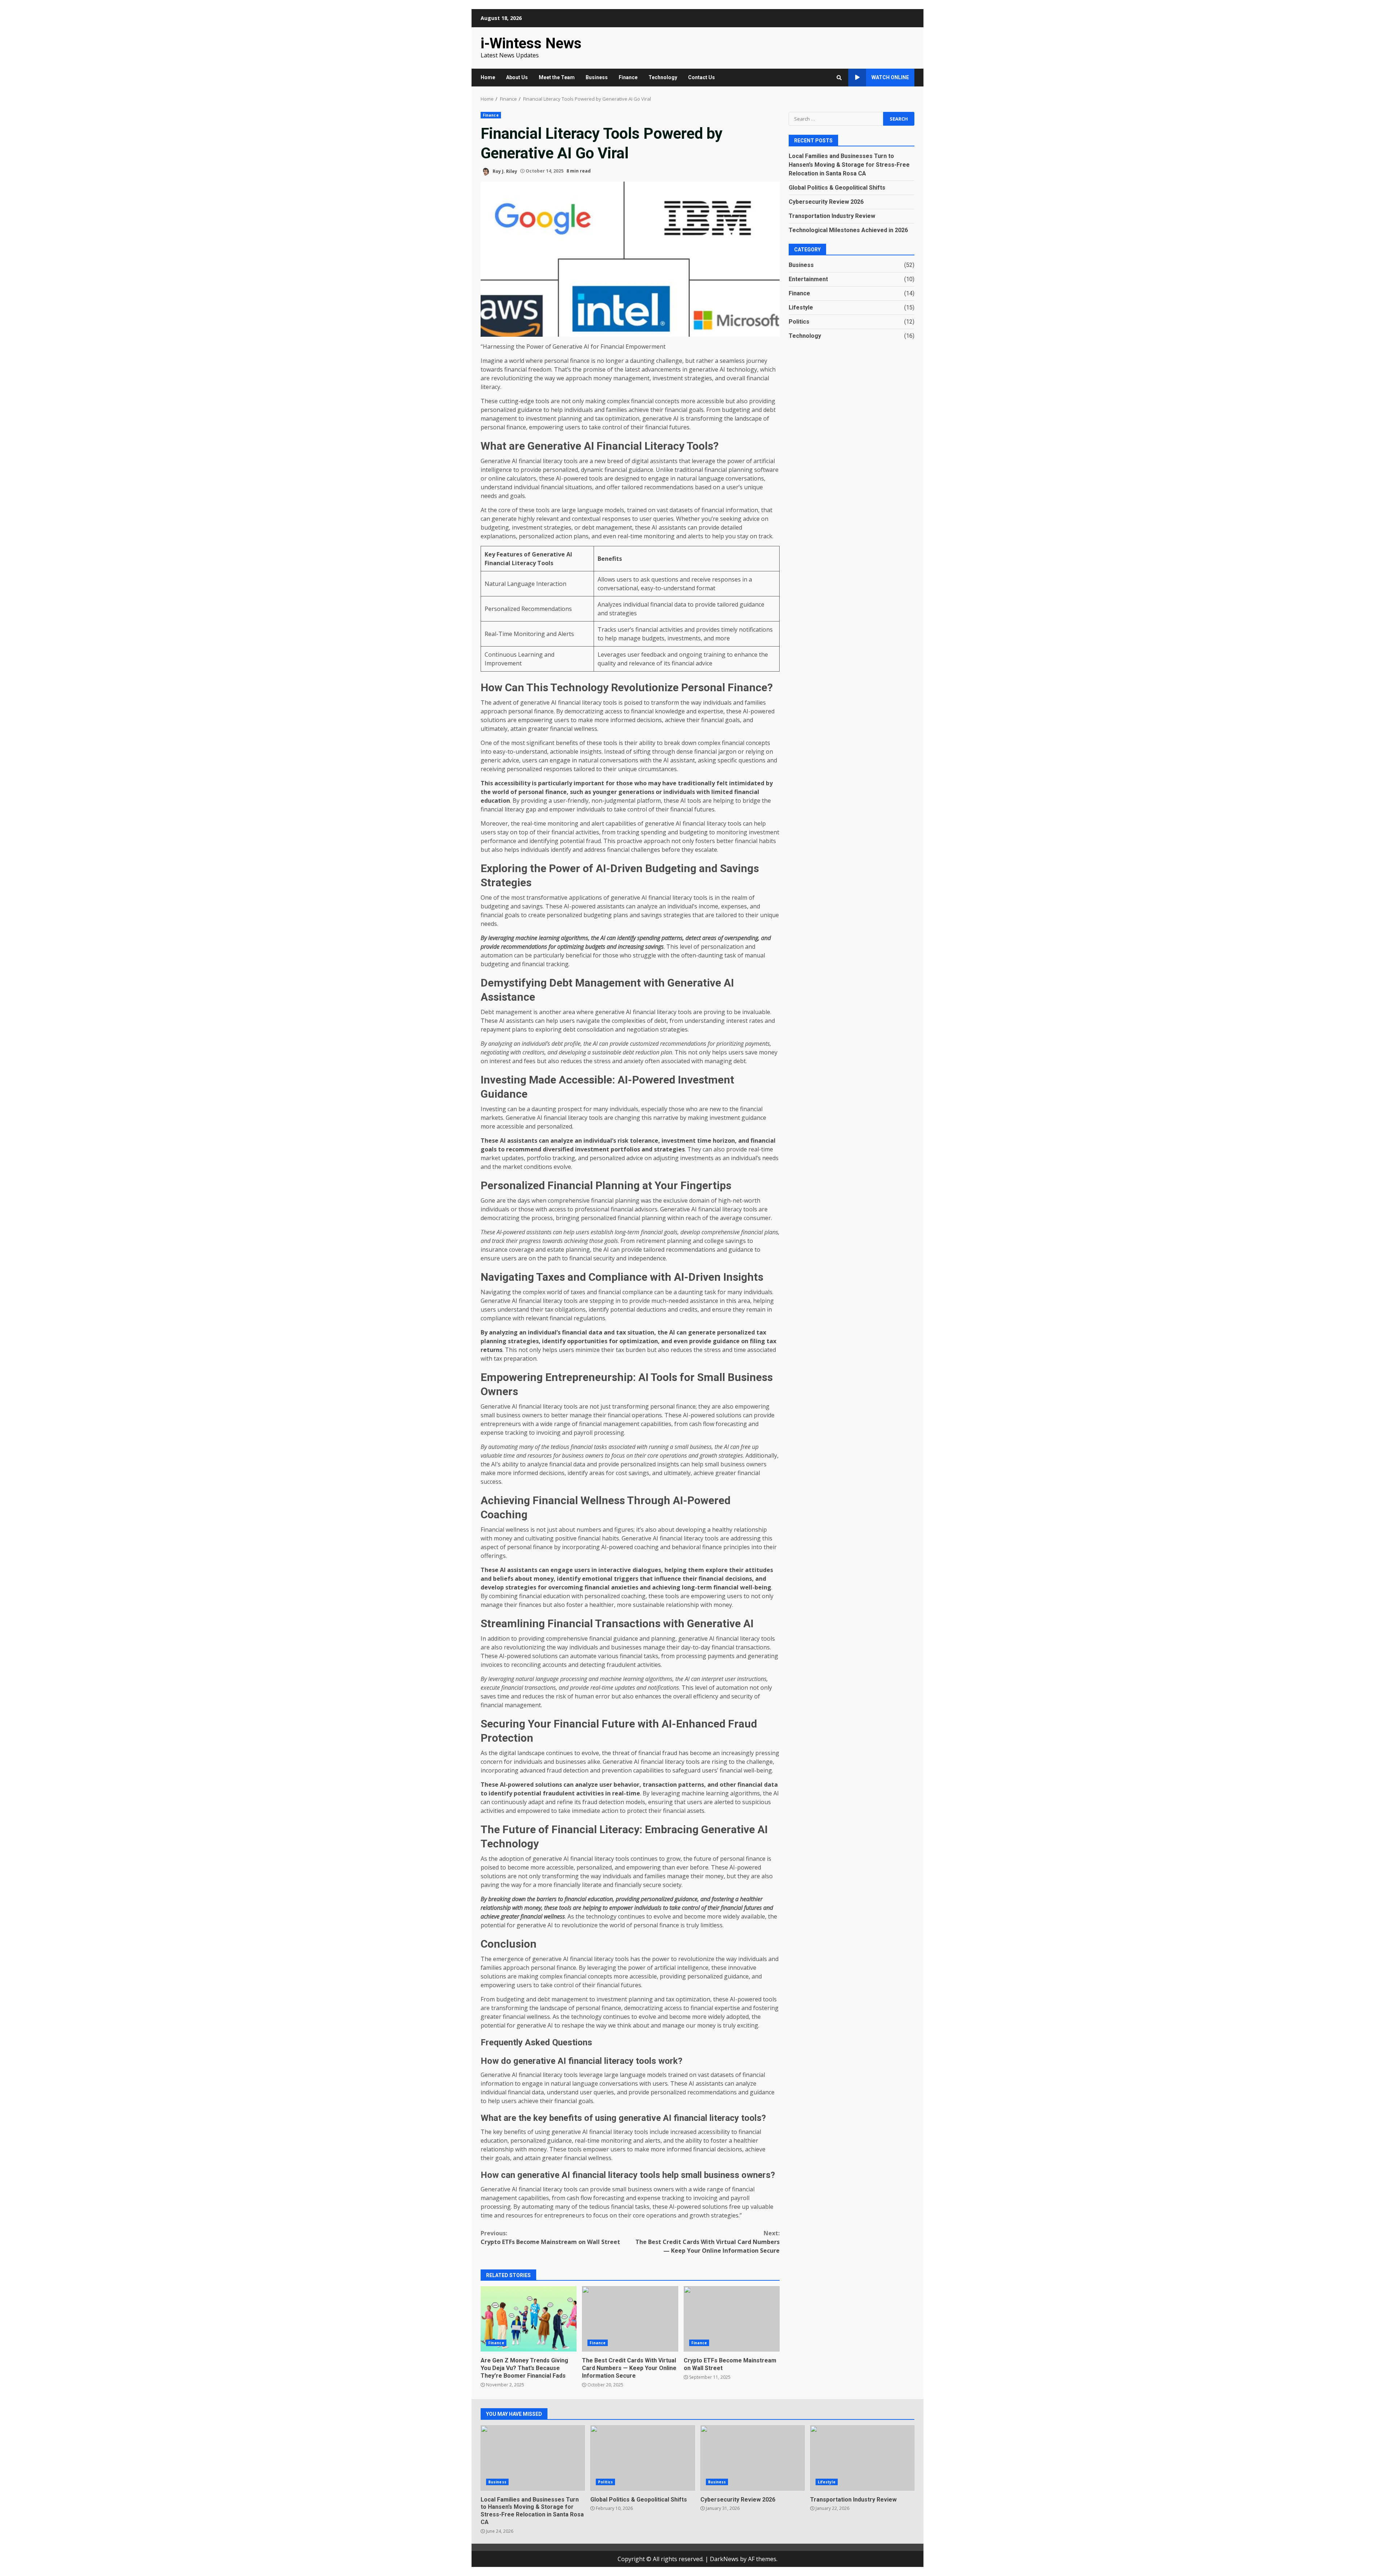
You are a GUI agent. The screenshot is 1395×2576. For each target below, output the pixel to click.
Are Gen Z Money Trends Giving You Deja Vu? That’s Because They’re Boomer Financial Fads (529, 2319)
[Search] (839, 78)
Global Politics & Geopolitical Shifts (837, 187)
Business (597, 77)
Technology (663, 77)
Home (488, 77)
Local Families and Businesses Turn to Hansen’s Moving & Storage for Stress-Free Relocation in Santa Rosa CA (849, 164)
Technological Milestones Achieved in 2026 (848, 230)
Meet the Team (557, 77)
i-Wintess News (531, 43)
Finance (628, 77)
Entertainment (808, 279)
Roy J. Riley (504, 171)
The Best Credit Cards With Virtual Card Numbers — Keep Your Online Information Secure (707, 2242)
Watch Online (890, 77)
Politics (799, 321)
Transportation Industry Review (832, 216)
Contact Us (701, 77)
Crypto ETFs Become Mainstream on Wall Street (550, 2237)
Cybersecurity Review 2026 (826, 201)
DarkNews (724, 2559)
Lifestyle (801, 307)
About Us (517, 77)
